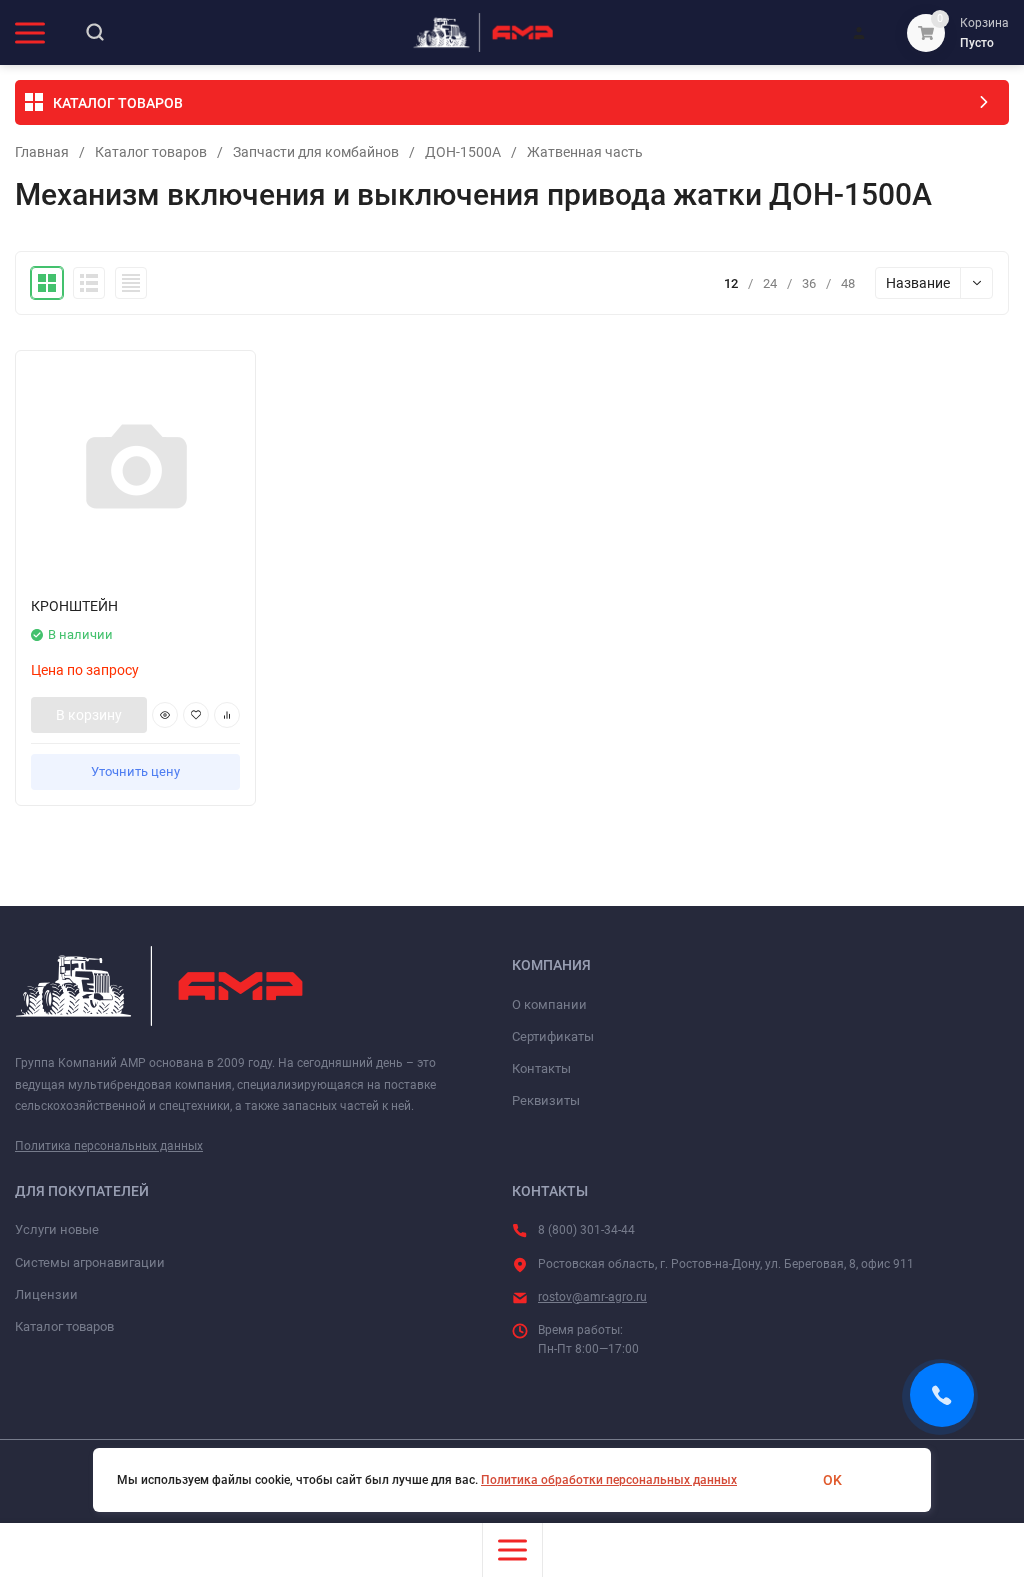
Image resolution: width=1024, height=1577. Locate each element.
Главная (42, 152)
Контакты (541, 1068)
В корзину (89, 715)
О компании (549, 1004)
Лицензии (46, 1294)
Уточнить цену (135, 771)
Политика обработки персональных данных (609, 1480)
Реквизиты (546, 1100)
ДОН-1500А (463, 152)
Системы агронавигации (90, 1262)
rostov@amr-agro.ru (592, 1297)
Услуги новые (57, 1229)
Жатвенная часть (585, 152)
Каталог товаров (151, 152)
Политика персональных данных (109, 1146)
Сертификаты (553, 1036)
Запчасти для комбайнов (316, 152)
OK (832, 1480)
